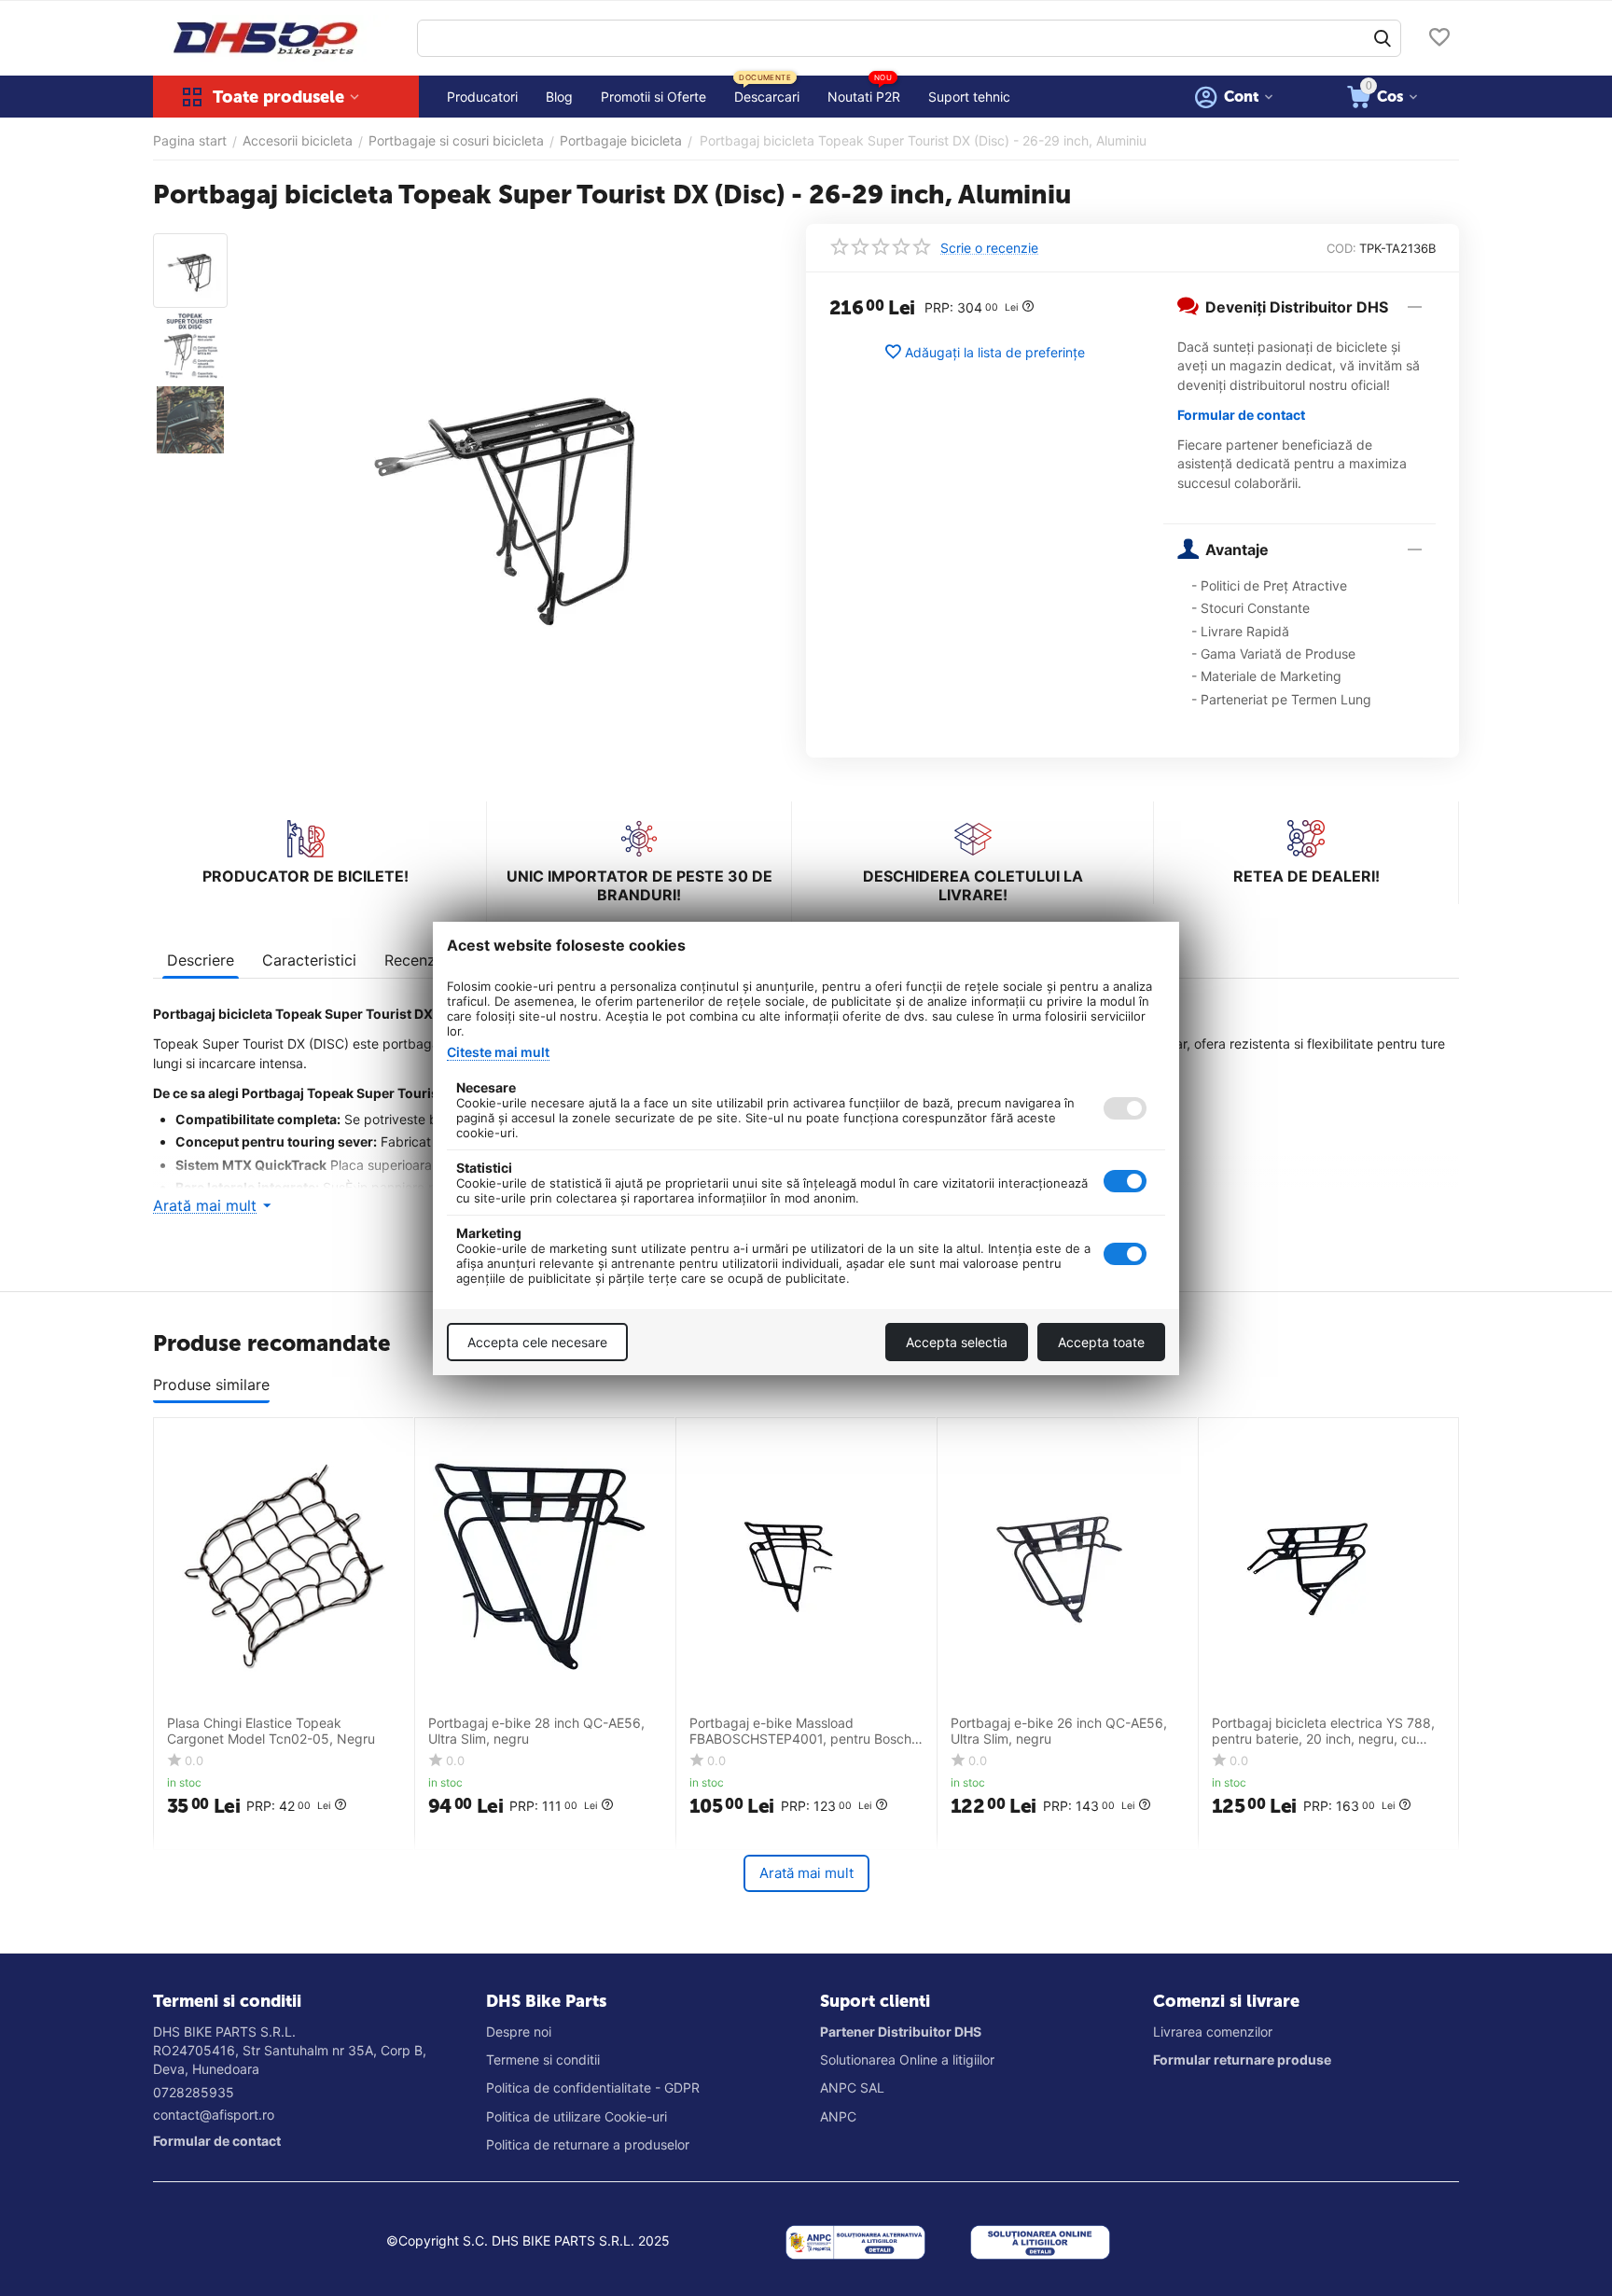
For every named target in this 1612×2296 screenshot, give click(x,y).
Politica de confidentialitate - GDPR (593, 2087)
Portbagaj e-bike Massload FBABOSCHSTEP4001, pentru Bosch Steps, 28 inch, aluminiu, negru (800, 1732)
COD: (1341, 248)
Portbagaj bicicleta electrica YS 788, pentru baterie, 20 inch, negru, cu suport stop (1323, 1732)
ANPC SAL (852, 2087)
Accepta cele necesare (537, 1342)
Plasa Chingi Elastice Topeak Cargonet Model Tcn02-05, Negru (271, 1731)
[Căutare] (1383, 38)
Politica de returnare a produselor (588, 2144)
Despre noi (519, 2032)
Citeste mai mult (498, 1052)
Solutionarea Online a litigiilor (907, 2059)
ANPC (838, 2116)
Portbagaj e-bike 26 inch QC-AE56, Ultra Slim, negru (1059, 1731)
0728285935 (194, 2092)
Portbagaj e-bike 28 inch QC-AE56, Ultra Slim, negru (536, 1731)
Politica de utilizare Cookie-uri (577, 2116)
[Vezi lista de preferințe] (1439, 39)
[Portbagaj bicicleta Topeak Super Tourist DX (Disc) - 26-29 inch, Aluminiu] (510, 499)
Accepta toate (1101, 1342)
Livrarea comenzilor (1213, 2032)
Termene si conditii (543, 2059)
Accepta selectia (957, 1342)
